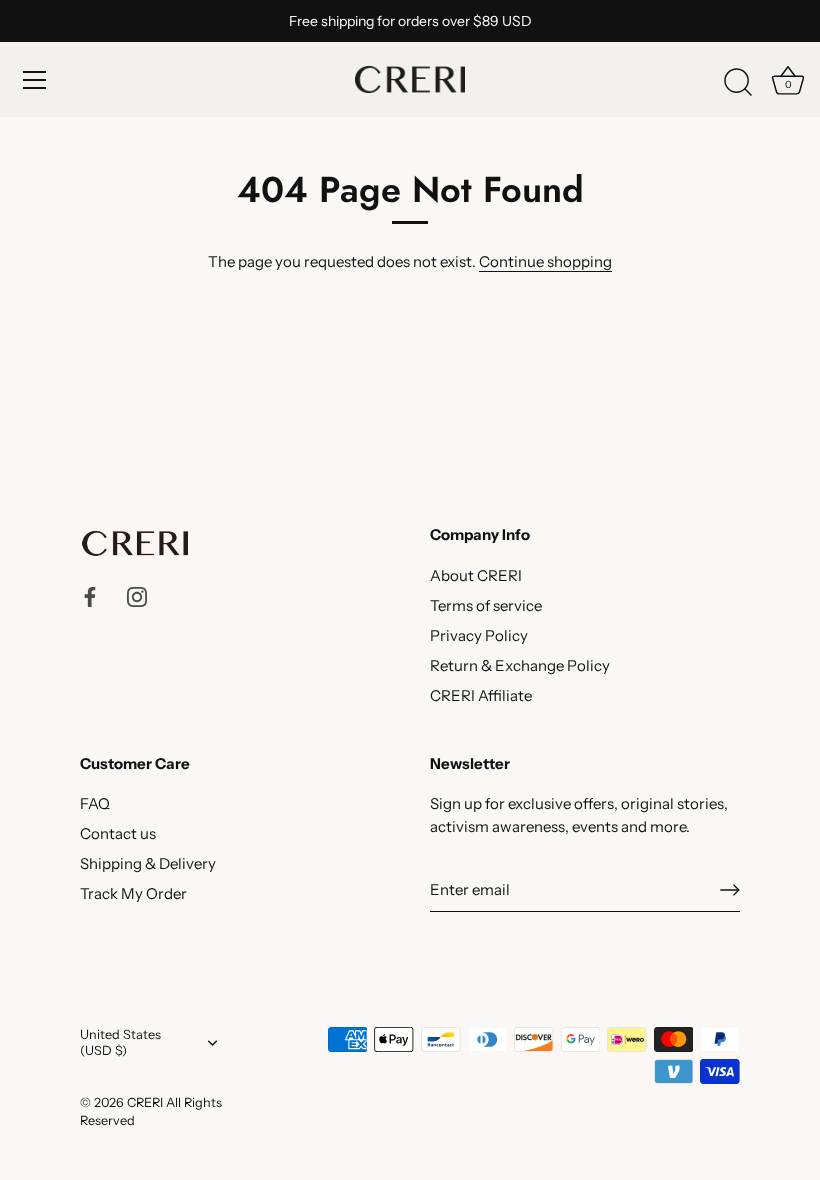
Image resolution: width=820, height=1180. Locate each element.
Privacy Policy (479, 635)
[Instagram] (137, 595)
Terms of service (486, 605)
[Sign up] (730, 890)
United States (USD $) (120, 1042)
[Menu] (35, 80)
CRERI (145, 1102)
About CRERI (476, 575)
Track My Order (133, 893)
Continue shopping (545, 261)
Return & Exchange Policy (520, 665)
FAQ (95, 803)
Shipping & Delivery (148, 863)
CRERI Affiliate (481, 695)
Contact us (118, 833)
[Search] (738, 83)
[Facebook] (90, 595)
